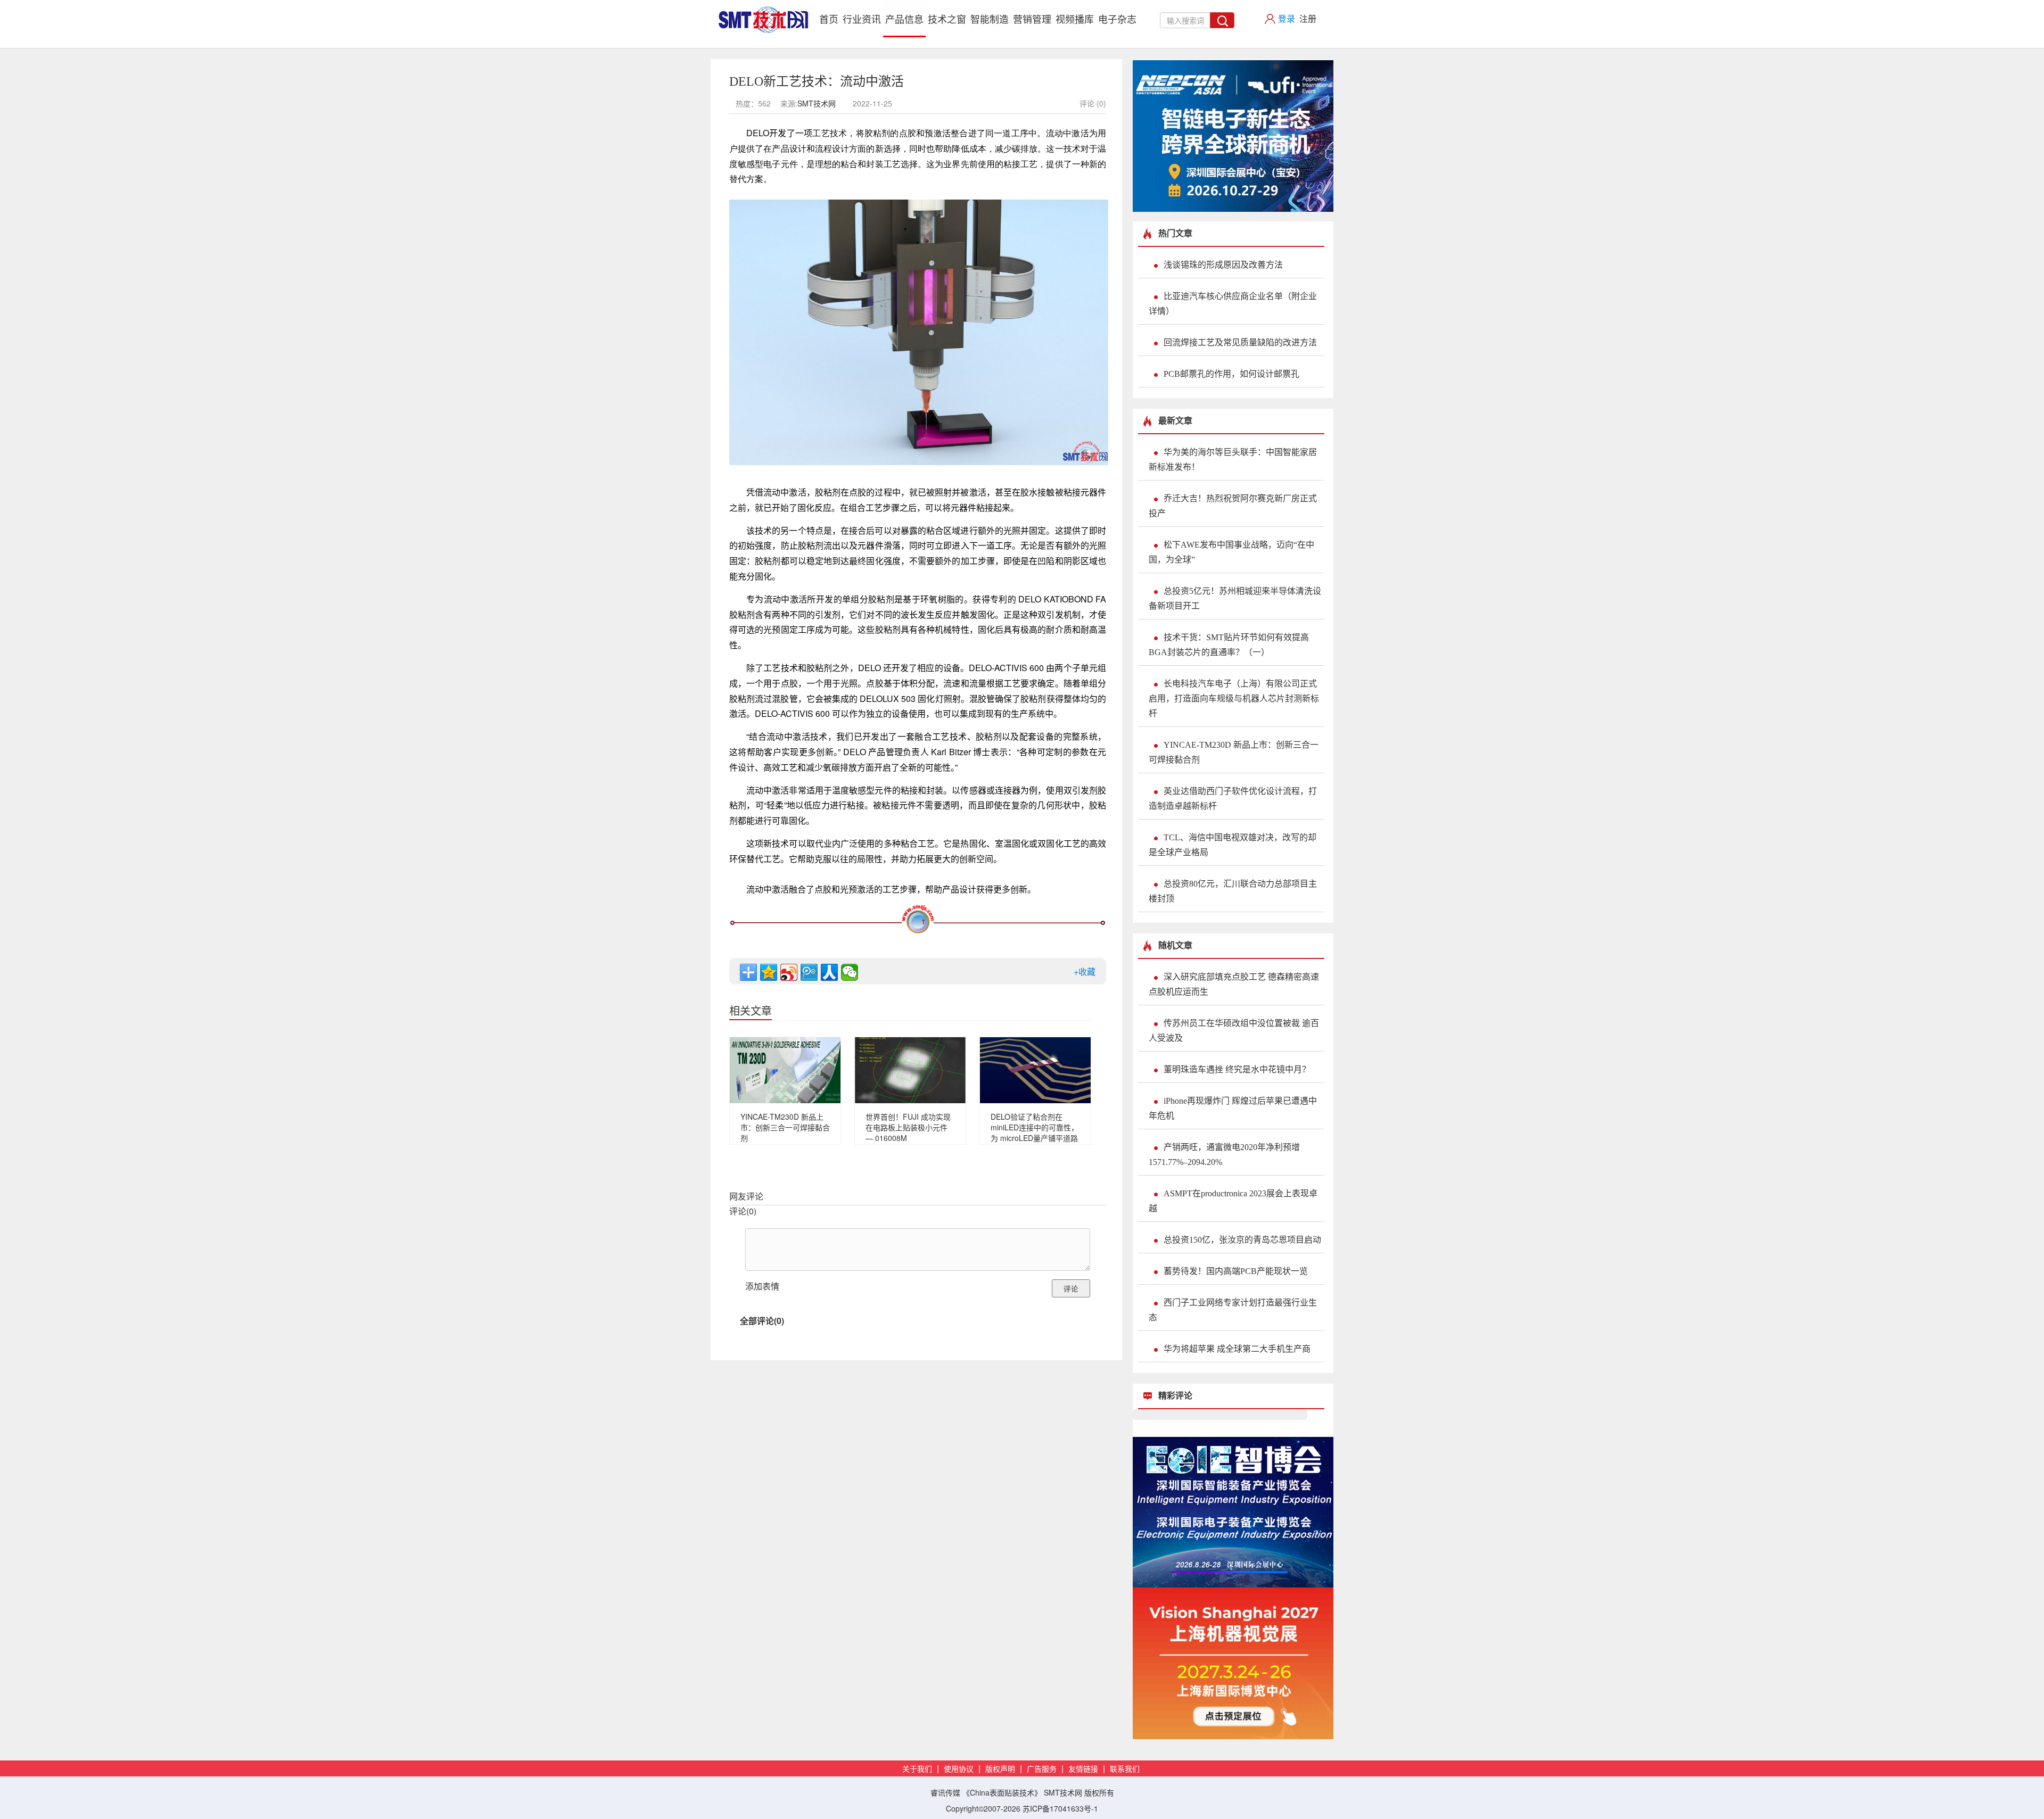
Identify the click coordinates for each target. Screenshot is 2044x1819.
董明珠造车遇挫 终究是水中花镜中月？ (1237, 1069)
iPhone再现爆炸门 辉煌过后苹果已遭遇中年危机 (1233, 1108)
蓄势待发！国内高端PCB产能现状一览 (1236, 1271)
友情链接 (1083, 1769)
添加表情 (762, 1286)
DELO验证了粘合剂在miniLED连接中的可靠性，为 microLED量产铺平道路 (1035, 1127)
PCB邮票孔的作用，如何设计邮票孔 (1231, 374)
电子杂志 (1117, 19)
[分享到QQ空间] (769, 972)
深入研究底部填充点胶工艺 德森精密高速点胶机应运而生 (1234, 984)
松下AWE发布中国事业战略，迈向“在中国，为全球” (1231, 552)
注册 (1308, 18)
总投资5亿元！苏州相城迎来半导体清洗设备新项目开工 (1235, 598)
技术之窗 (947, 19)
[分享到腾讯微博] (809, 972)
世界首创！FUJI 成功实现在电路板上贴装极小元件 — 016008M (908, 1127)
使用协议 (959, 1769)
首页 (830, 18)
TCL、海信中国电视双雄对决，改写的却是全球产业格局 (1233, 845)
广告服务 (1042, 1769)
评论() (743, 1211)
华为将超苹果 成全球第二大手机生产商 (1237, 1349)
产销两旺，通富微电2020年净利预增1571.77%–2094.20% (1224, 1155)
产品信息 (904, 19)
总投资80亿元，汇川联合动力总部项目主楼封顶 (1233, 891)
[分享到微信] (850, 972)
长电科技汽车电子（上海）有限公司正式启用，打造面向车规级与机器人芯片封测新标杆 (1234, 698)
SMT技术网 (817, 103)
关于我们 (917, 1769)
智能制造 (990, 19)
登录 (1287, 18)
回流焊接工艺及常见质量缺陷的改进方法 (1240, 342)
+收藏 (1085, 971)
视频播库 (1075, 19)
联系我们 (1125, 1769)
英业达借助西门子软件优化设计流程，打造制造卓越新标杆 (1233, 799)
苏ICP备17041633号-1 (1060, 1808)
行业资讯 (862, 19)
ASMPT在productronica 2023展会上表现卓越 (1233, 1201)
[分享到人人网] (829, 972)
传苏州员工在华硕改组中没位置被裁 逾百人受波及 (1234, 1031)
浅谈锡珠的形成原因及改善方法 (1223, 265)
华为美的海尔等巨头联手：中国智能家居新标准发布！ (1233, 460)
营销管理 (1032, 19)
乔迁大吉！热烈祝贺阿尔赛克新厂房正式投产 (1233, 506)
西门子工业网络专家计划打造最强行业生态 (1233, 1310)
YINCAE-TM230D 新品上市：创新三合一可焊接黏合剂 (785, 1127)
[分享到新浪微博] (789, 972)
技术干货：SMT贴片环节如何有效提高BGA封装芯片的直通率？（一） (1229, 645)
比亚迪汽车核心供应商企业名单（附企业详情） (1233, 304)
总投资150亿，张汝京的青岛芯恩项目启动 (1242, 1240)
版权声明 (1000, 1769)
